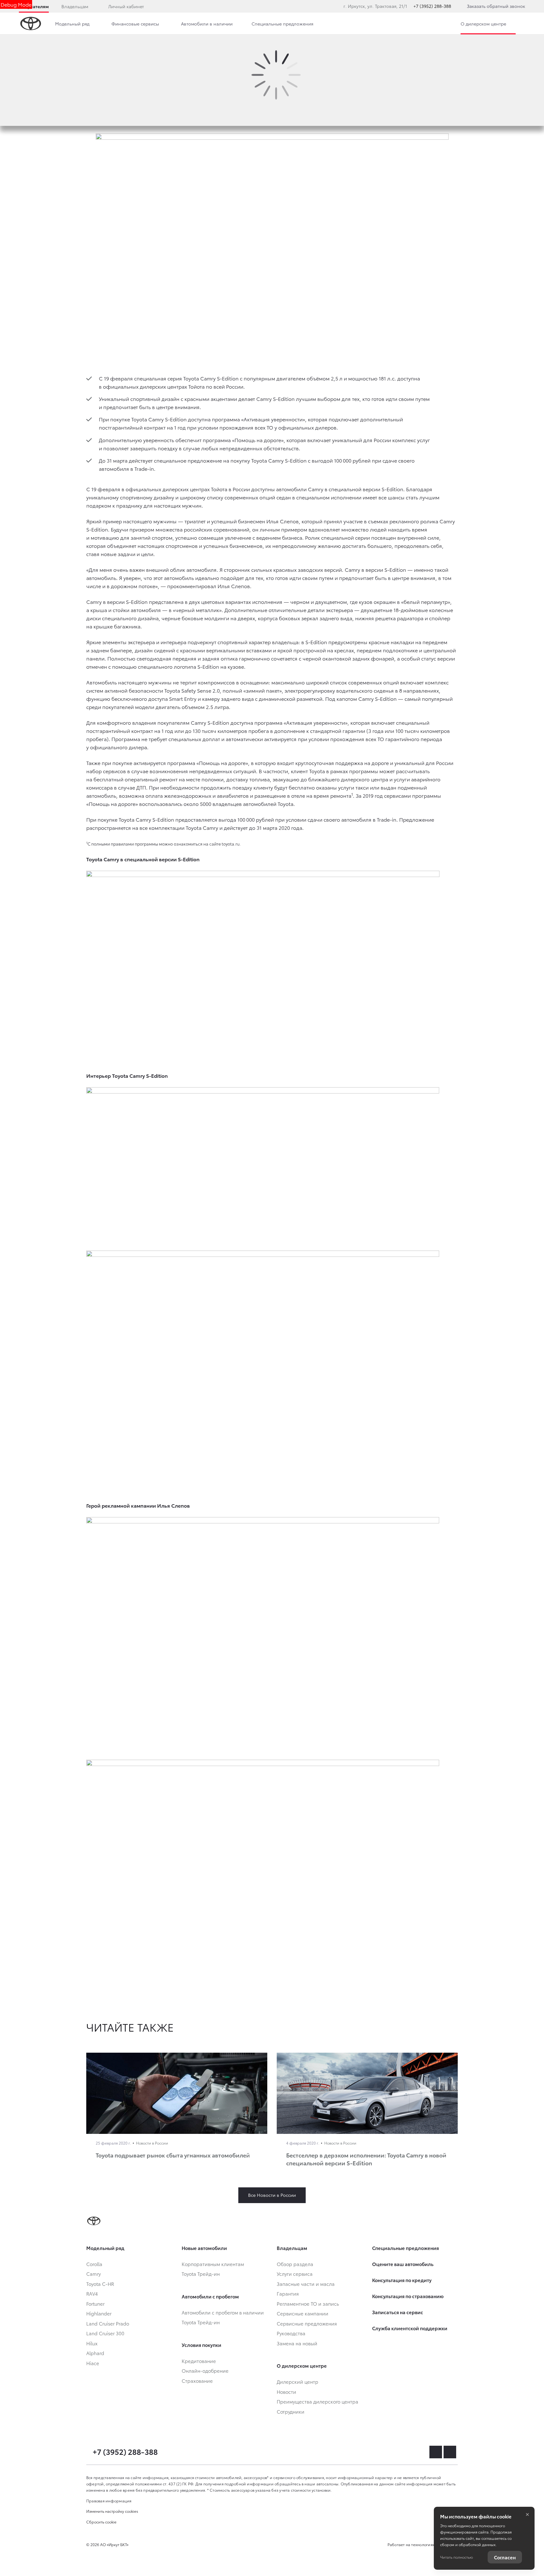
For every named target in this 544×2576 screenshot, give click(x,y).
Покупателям (34, 6)
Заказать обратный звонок (496, 6)
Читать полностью (456, 2557)
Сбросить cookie (101, 2522)
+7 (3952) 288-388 (432, 6)
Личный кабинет (126, 6)
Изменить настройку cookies (112, 2511)
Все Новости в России (272, 2195)
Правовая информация (109, 2501)
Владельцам (75, 6)
